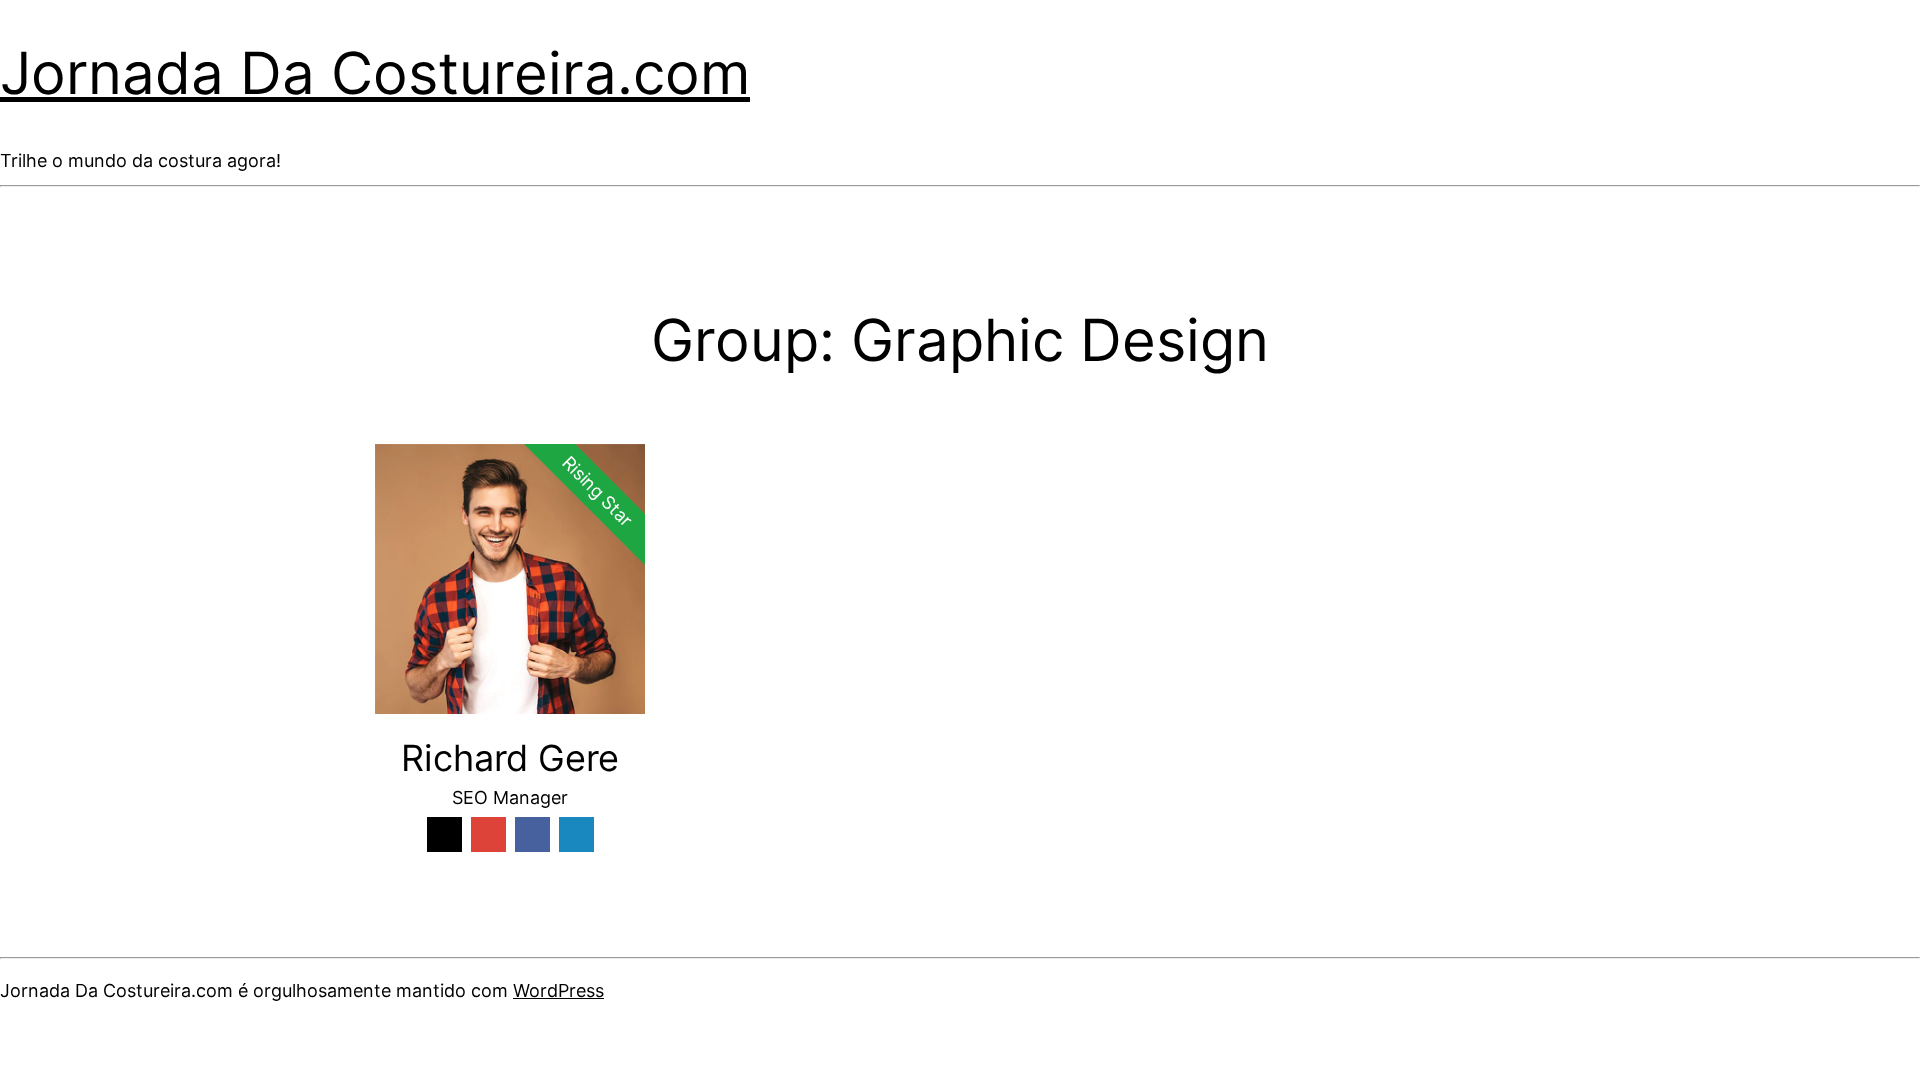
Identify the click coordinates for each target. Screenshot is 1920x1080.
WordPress (558, 990)
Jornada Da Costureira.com (375, 73)
